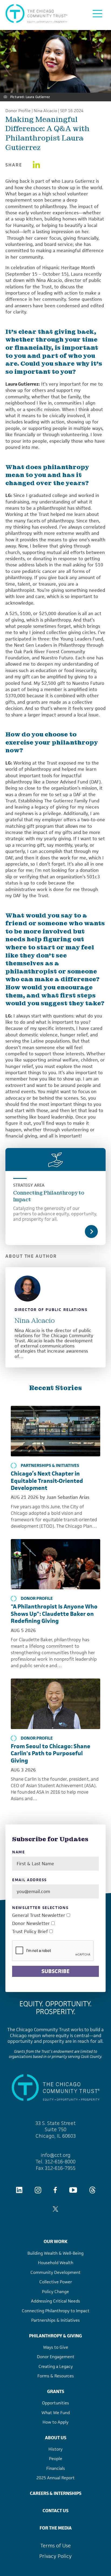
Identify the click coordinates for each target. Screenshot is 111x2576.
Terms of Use (56, 2546)
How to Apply (55, 2422)
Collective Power (56, 2282)
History (55, 2449)
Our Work (55, 2241)
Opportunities (55, 2403)
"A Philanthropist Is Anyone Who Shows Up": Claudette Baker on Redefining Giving (54, 1614)
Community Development (55, 2272)
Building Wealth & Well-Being (55, 2253)
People (56, 2459)
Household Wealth (56, 2263)
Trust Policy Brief (30, 1932)
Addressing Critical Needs (55, 2301)
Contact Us (55, 2511)
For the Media (56, 2528)
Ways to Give (56, 2347)
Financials (56, 2468)
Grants (56, 2391)
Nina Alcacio (45, 111)
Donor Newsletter (31, 1923)
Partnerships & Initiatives (50, 1466)
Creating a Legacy (56, 2366)
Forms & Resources (56, 2376)
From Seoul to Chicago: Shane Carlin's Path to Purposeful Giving (51, 1753)
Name (19, 1852)
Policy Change (55, 2292)
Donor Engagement (56, 2357)
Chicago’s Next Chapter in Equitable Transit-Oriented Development (47, 1481)
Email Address (30, 1880)
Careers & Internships (56, 2493)
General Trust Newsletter (39, 1915)
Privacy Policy (55, 2556)
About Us (56, 2438)
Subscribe (55, 1971)
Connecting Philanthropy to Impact (49, 1196)
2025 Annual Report (55, 2478)
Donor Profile (18, 111)
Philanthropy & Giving (55, 2336)
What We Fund (56, 2413)
